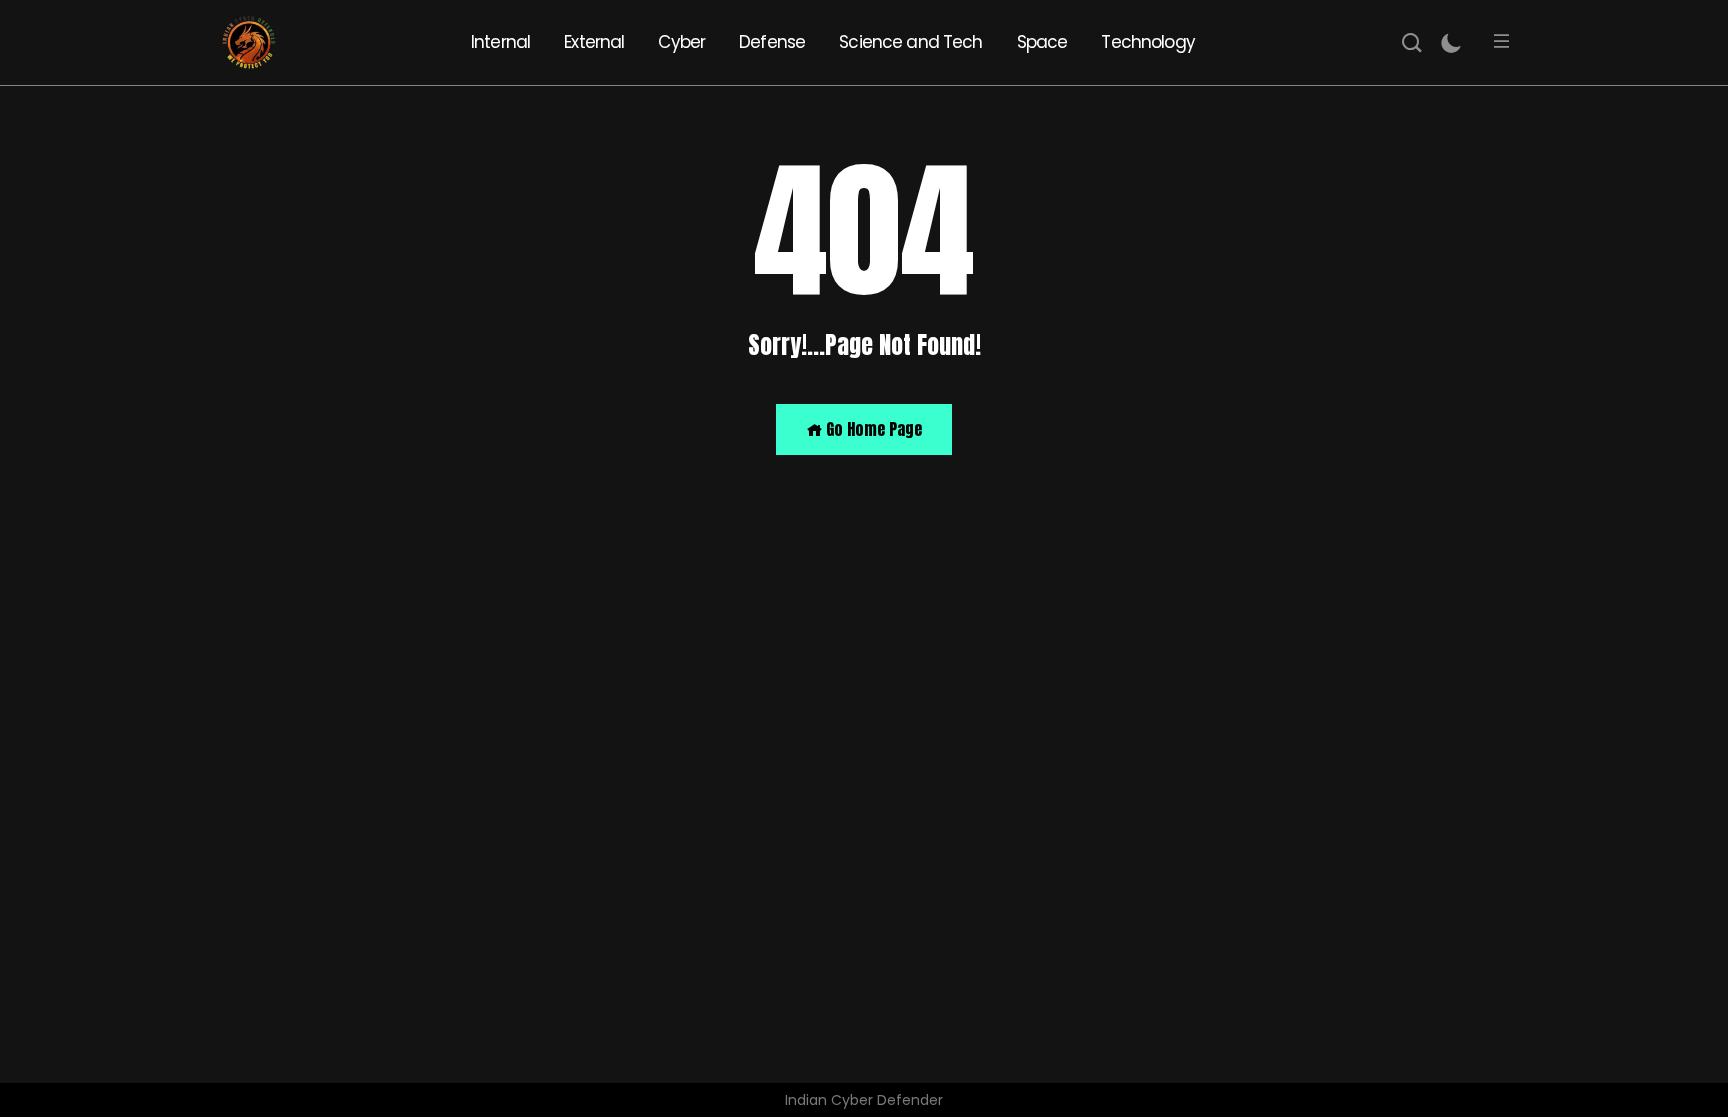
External (594, 42)
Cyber (681, 42)
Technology (1148, 42)
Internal (500, 42)
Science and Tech (910, 42)
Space (1042, 42)
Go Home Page (872, 429)
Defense (772, 42)
